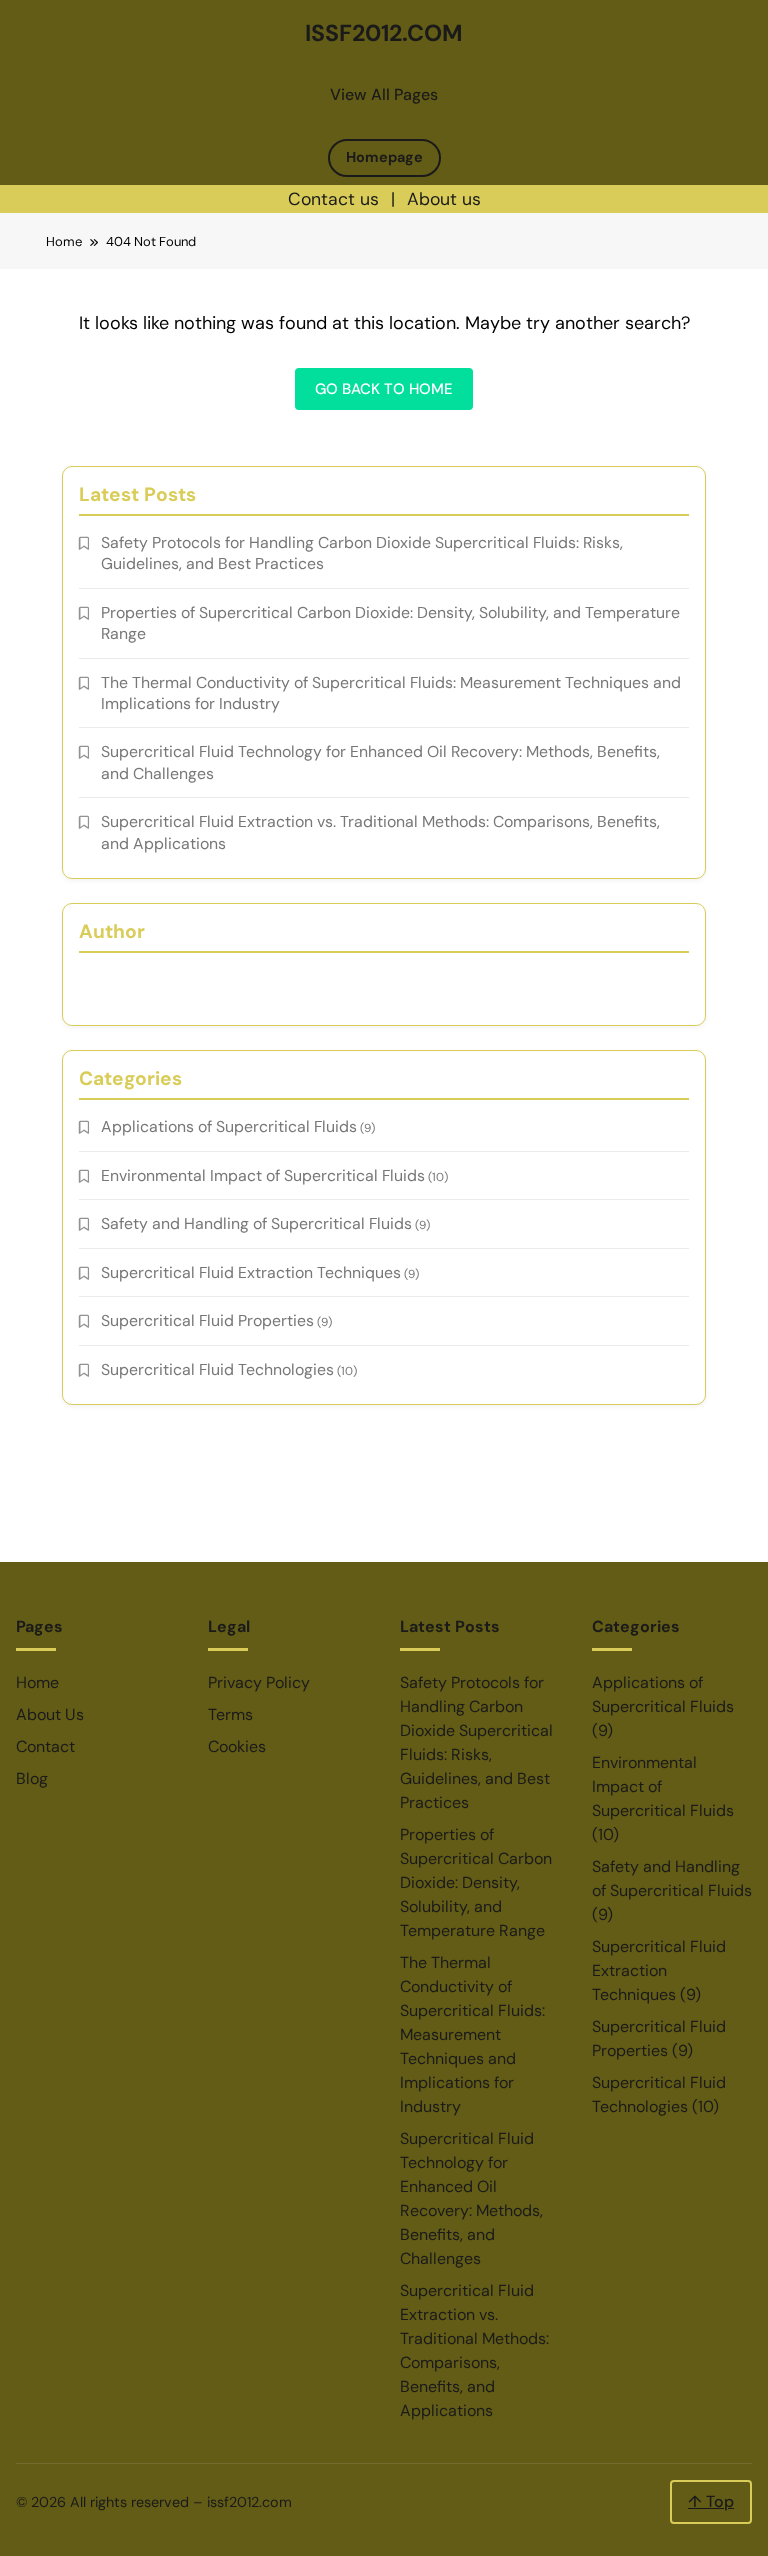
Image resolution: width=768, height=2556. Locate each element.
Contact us (333, 199)
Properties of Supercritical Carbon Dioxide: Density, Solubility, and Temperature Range (476, 1882)
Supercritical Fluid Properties (207, 1320)
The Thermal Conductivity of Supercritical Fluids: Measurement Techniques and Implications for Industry (472, 2034)
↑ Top (711, 2501)
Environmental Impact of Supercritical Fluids (263, 1175)
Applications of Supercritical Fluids (229, 1126)
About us (444, 199)
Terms (230, 1714)
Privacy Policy (259, 1682)
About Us (50, 1714)
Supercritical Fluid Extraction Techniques (251, 1272)
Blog (32, 1778)
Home (37, 1682)
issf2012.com (384, 33)
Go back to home (384, 389)
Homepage (384, 157)
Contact (45, 1746)
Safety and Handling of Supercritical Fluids (256, 1223)
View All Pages (384, 94)
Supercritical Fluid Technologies (217, 1369)
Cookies (237, 1746)
